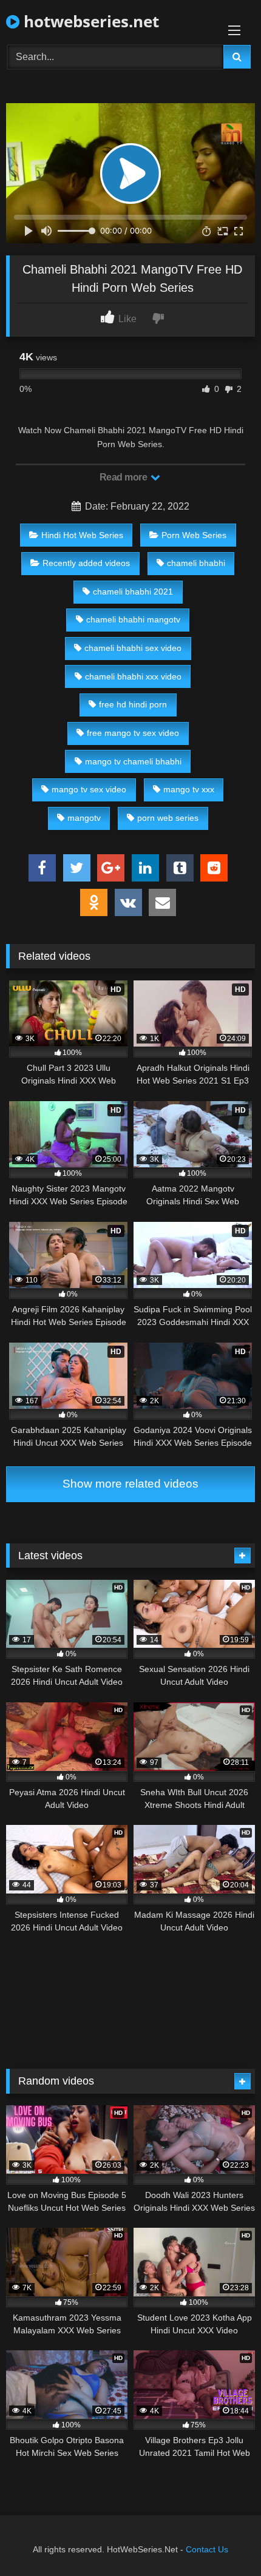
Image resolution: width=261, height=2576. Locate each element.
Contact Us (207, 2549)
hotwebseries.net (89, 21)
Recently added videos (86, 563)
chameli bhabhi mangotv (133, 619)
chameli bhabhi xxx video (133, 676)
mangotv (84, 818)
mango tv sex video (89, 789)
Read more (124, 477)
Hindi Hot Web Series (82, 535)
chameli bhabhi (196, 563)
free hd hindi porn (133, 704)
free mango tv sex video (133, 733)
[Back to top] (223, 2540)
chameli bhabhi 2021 (133, 592)
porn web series (168, 818)
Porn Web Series (194, 535)
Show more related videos (130, 1484)
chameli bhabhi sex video (133, 648)
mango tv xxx (189, 789)
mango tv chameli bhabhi (133, 761)
